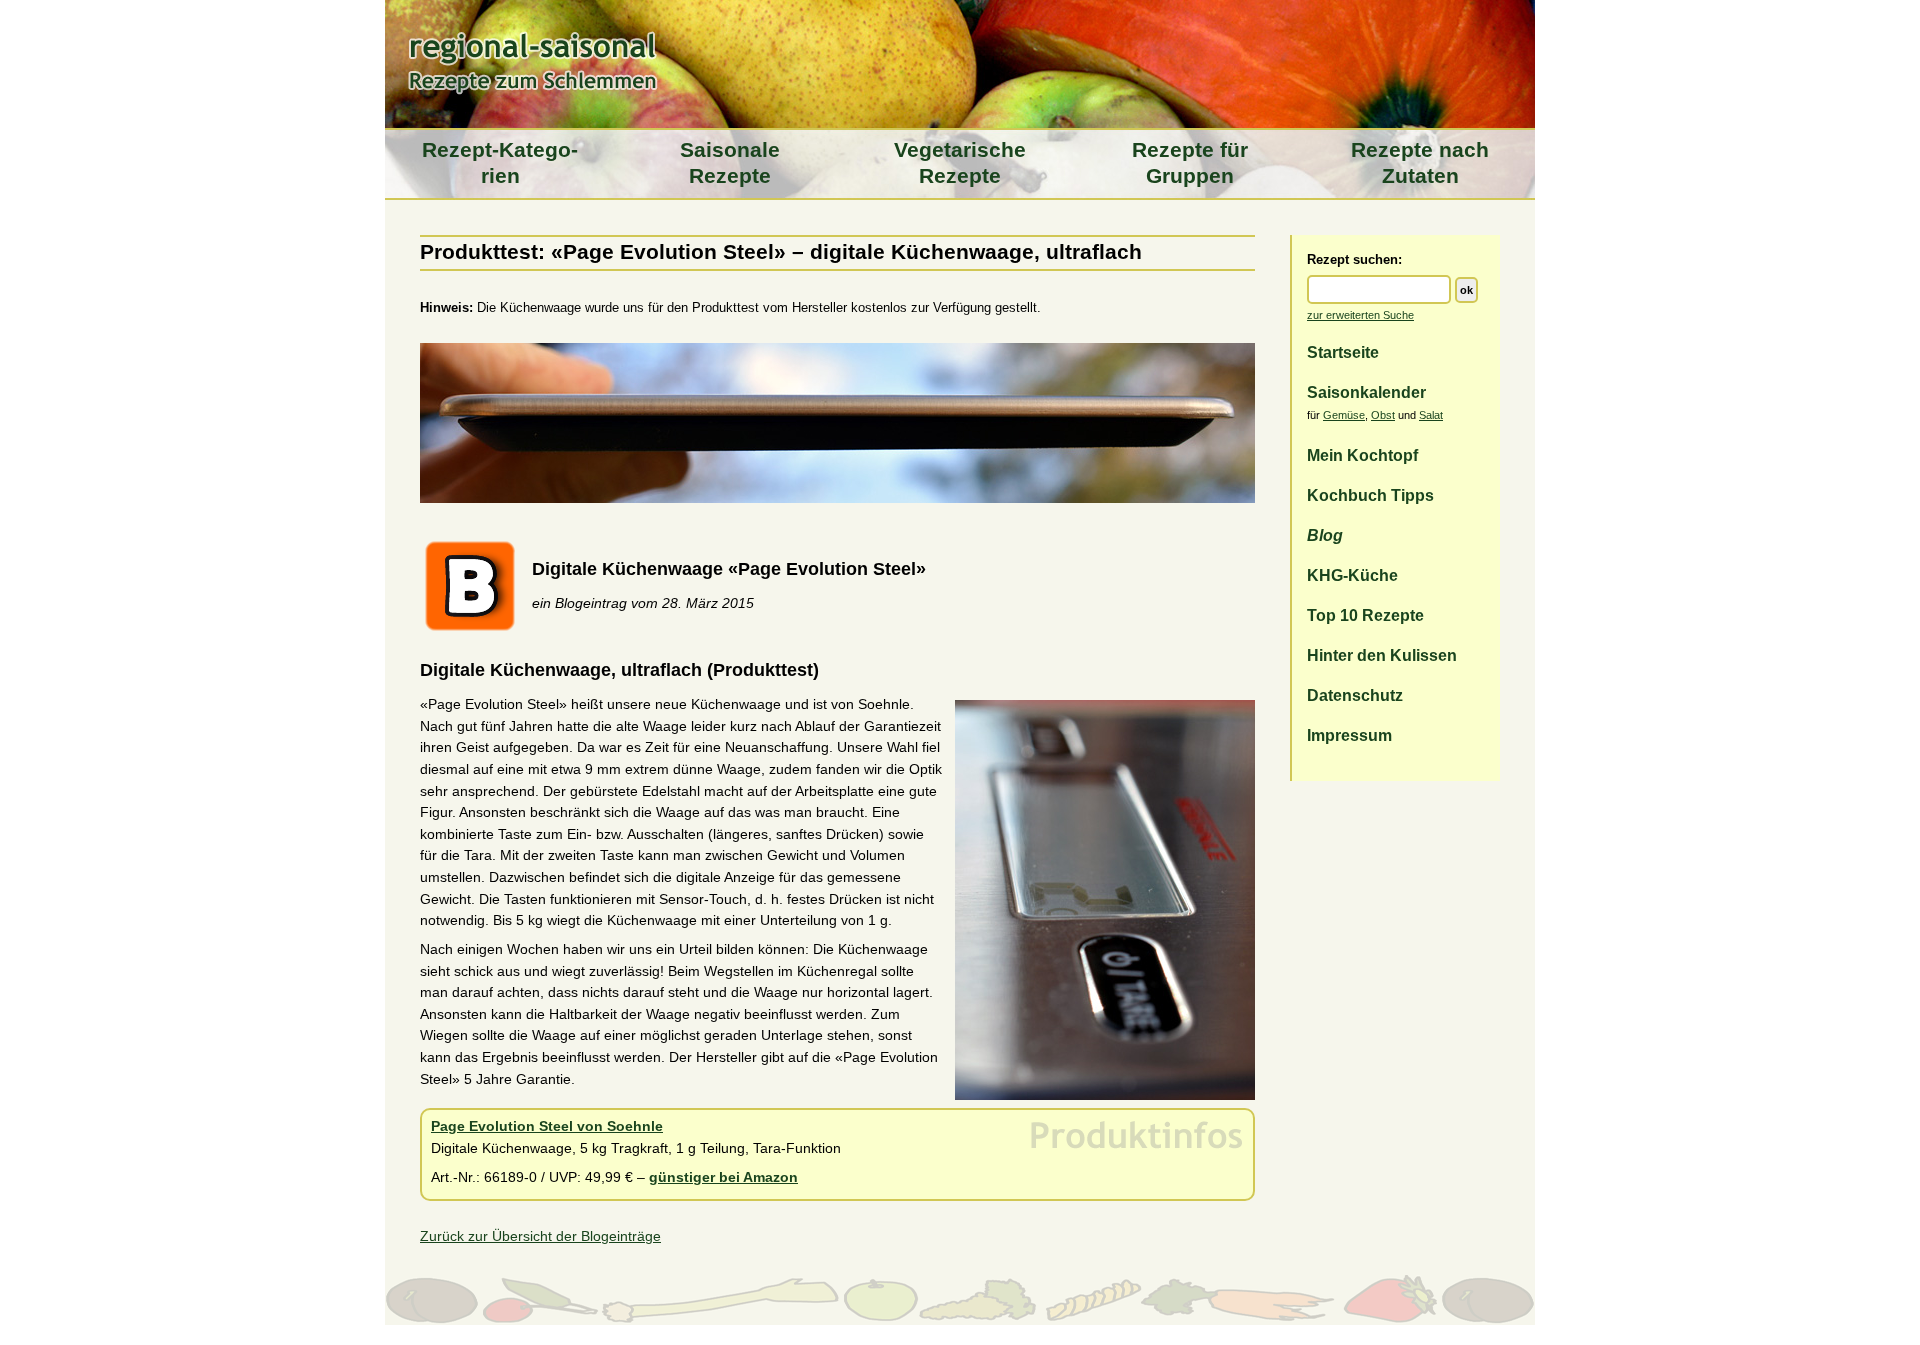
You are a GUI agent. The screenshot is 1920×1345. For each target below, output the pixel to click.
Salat (1431, 415)
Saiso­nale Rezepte (730, 163)
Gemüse (1344, 415)
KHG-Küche (1352, 575)
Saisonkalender (1366, 392)
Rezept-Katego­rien (500, 163)
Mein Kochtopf (1362, 455)
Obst (1383, 415)
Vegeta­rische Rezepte (960, 163)
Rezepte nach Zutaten (1420, 163)
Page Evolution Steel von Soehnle (547, 1126)
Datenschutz (1355, 695)
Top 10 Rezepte (1365, 615)
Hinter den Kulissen (1382, 655)
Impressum (1349, 735)
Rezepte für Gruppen (1190, 163)
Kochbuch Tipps (1370, 495)
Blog (1325, 535)
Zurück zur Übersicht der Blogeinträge (540, 1236)
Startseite (1343, 352)
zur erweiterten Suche (1360, 315)
